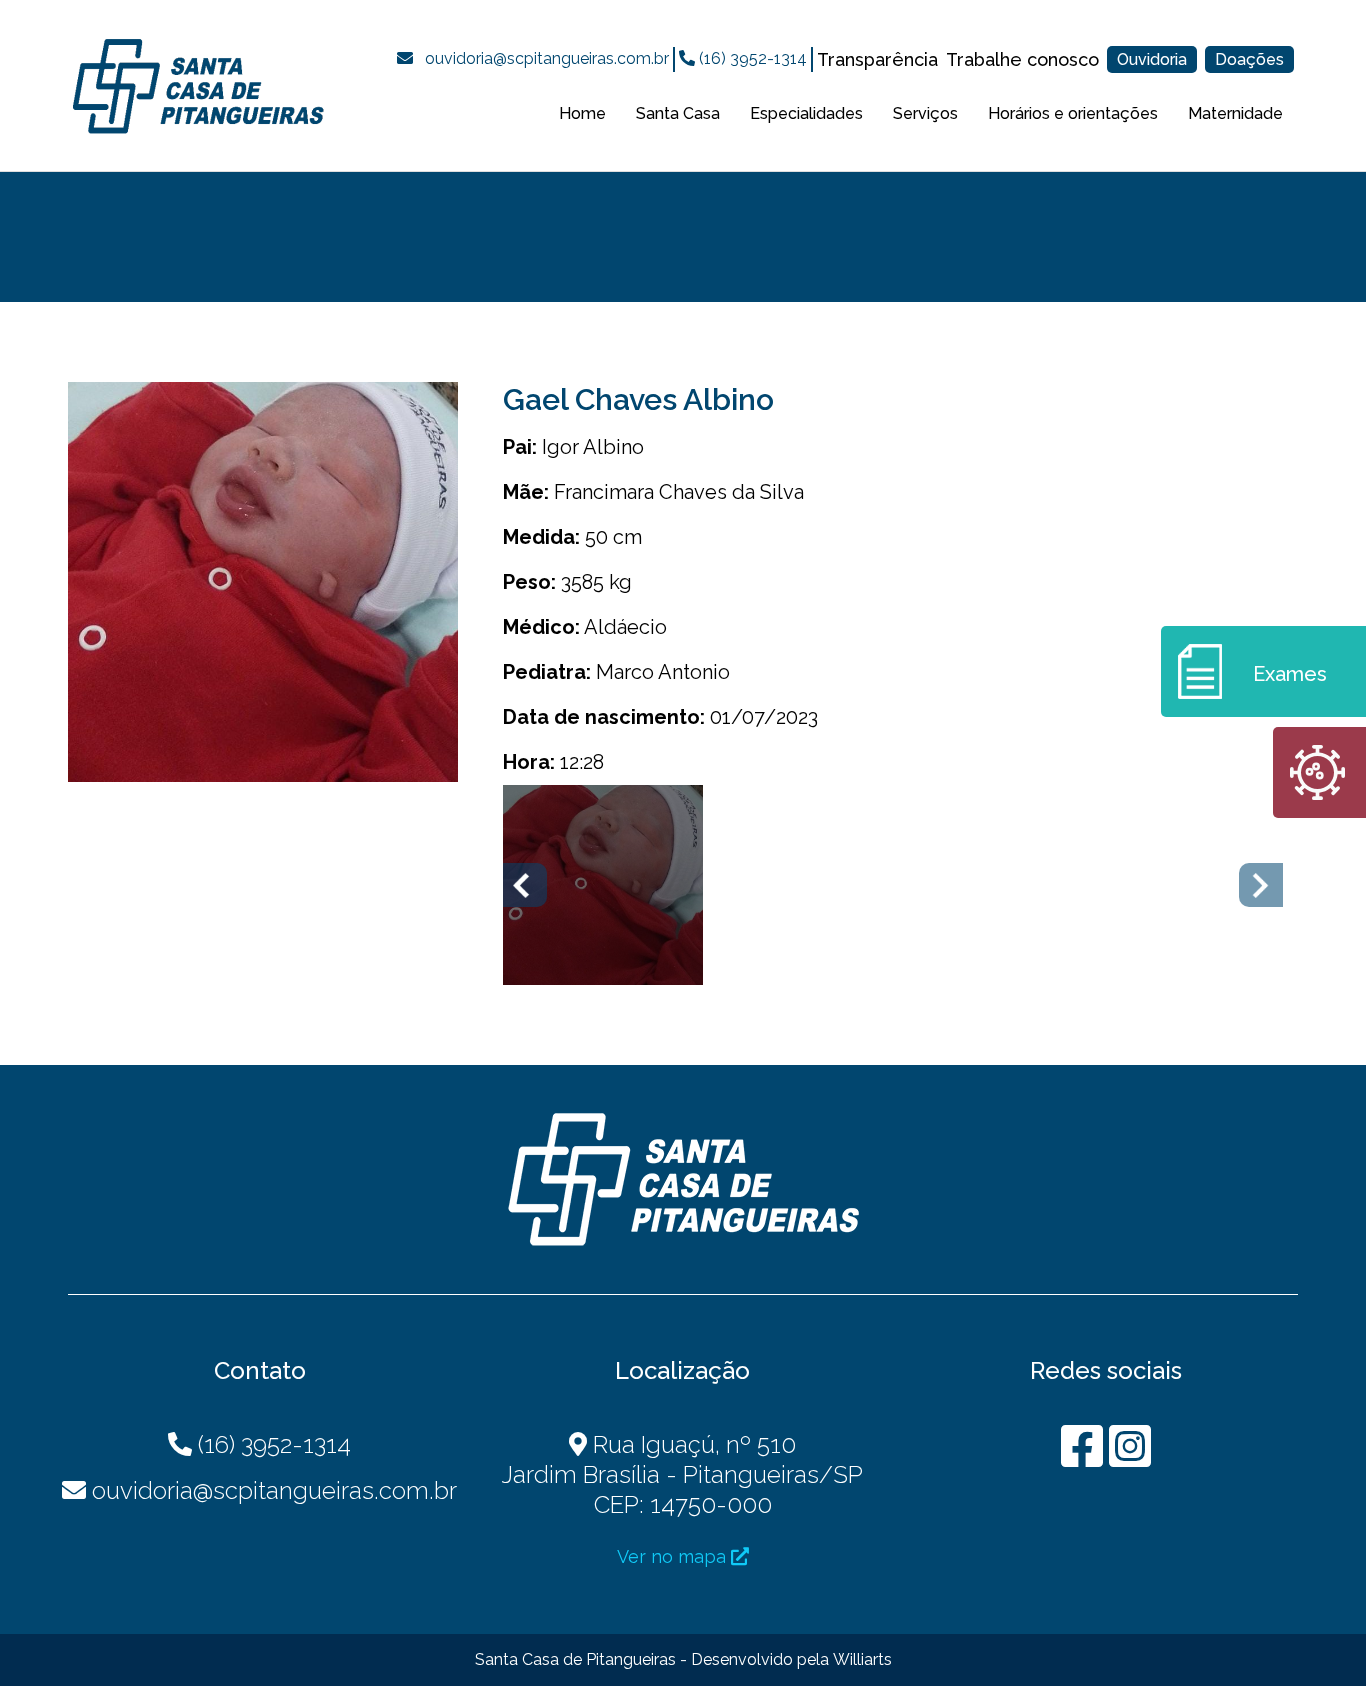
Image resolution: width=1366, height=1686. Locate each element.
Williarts (862, 1659)
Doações (1249, 59)
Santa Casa (678, 113)
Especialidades (806, 113)
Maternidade (1235, 113)
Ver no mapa (674, 1556)
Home (582, 113)
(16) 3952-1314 (751, 58)
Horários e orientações (1073, 113)
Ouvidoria (1152, 59)
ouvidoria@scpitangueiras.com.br (547, 58)
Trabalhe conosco (1022, 59)
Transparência (877, 59)
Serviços (925, 113)
